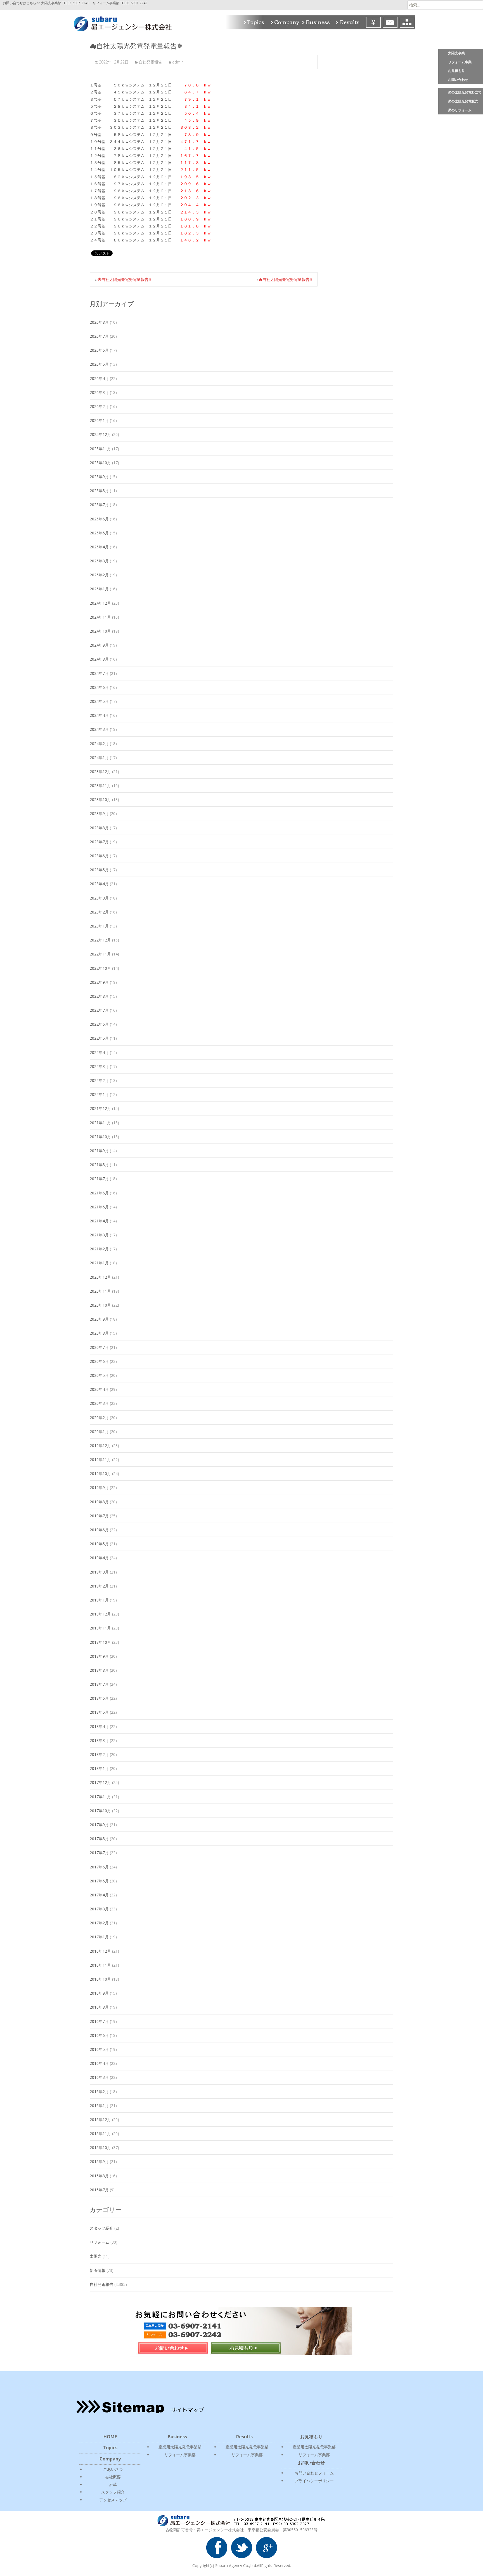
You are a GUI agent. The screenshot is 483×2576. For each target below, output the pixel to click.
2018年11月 (100, 1628)
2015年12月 (100, 2120)
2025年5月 (99, 533)
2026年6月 (99, 350)
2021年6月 (99, 1193)
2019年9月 (99, 1487)
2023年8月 (99, 828)
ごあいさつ (113, 2469)
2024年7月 (99, 673)
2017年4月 (99, 1895)
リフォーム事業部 (180, 2455)
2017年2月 (99, 1923)
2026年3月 (99, 392)
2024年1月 (99, 758)
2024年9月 (99, 645)
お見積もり (456, 71)
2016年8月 (99, 2007)
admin (178, 62)
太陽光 (96, 2256)
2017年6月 (99, 1867)
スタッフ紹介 (101, 2228)
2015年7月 (99, 2190)
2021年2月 (99, 1249)
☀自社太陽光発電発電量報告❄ (125, 279)
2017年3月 (99, 1909)
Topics (255, 22)
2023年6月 (99, 856)
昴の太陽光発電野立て (465, 92)
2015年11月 (100, 2134)
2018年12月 (100, 1614)
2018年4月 (99, 1726)
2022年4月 (99, 1052)
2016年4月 (99, 2063)
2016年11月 (100, 1965)
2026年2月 (99, 406)
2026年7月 (99, 336)
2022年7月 (99, 1010)
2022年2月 (99, 1080)
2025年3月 (99, 561)
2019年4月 (99, 1558)
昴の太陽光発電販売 (463, 101)
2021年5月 (99, 1207)
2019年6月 (99, 1530)
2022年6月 (99, 1024)
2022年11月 (100, 954)
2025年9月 (99, 477)
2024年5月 (99, 701)
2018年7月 (99, 1684)
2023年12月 (100, 772)
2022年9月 (99, 982)
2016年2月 (99, 2092)
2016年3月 (99, 2077)
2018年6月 (99, 1698)
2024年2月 (99, 744)
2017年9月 (99, 1825)
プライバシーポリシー (314, 2481)
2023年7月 (99, 842)
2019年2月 (99, 1586)
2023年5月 (99, 870)
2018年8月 (99, 1670)
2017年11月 (100, 1797)
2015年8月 (99, 2176)
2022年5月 (99, 1038)
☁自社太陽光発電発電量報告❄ (286, 279)
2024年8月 (99, 659)
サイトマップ (407, 22)
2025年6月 (99, 519)
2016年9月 (99, 1993)
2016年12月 (100, 1951)
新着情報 (98, 2270)
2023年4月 (99, 884)
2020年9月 (99, 1319)
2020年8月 (99, 1333)
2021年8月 (99, 1165)
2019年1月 (99, 1600)
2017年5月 (99, 1881)
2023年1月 (99, 926)
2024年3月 (99, 729)
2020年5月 (99, 1375)
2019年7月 (99, 1516)
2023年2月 (99, 912)
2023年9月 (99, 813)
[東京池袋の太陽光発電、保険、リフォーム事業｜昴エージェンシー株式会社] (118, 22)
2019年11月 (100, 1460)
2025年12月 (100, 434)
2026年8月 (99, 322)
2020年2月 (99, 1418)
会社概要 (113, 2477)
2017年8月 (99, 1839)
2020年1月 (99, 1432)
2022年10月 (100, 968)
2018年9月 (99, 1656)
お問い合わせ (458, 80)
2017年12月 (100, 1782)
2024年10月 (100, 631)
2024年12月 (100, 603)
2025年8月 (99, 491)
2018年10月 (100, 1642)
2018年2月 (99, 1754)
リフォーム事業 (460, 62)
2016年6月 (99, 2035)
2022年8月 (99, 996)
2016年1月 (99, 2106)
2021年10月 (100, 1137)
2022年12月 (100, 940)
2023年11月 (100, 786)
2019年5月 (99, 1544)
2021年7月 (99, 1179)
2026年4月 (99, 378)
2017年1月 (99, 1937)
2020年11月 (100, 1291)
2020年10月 (100, 1305)
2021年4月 (99, 1221)
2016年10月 (100, 1979)
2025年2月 (99, 575)
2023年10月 (100, 799)
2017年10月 (100, 1811)
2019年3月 (99, 1572)
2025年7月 (99, 505)
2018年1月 (99, 1768)
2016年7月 (99, 2021)
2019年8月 (99, 1502)
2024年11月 (100, 617)
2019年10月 (100, 1473)
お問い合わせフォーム (314, 2473)
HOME (110, 2437)
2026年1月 (99, 420)
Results (349, 22)
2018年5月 (99, 1712)
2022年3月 (99, 1066)
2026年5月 (99, 364)
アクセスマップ (113, 2500)
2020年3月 (99, 1403)
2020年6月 (99, 1361)
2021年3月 (99, 1235)
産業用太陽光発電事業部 (180, 2447)
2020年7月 (99, 1347)
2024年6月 (99, 687)
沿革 (113, 2484)
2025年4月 (99, 547)
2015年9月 (99, 2161)
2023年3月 (99, 898)
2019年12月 (100, 1446)
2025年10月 (100, 463)
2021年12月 (100, 1108)
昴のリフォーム (460, 110)
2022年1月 (99, 1094)
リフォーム (100, 2242)
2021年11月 (100, 1123)
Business (317, 22)
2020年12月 (100, 1277)
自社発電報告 (150, 62)
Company (284, 22)
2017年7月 (99, 1853)
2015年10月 (100, 2148)
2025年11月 (100, 449)
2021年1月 (99, 1263)
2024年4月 (99, 715)
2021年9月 (99, 1151)
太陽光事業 (456, 53)
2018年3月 (99, 1740)
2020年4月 (99, 1389)
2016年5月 (99, 2049)
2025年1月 (99, 589)
